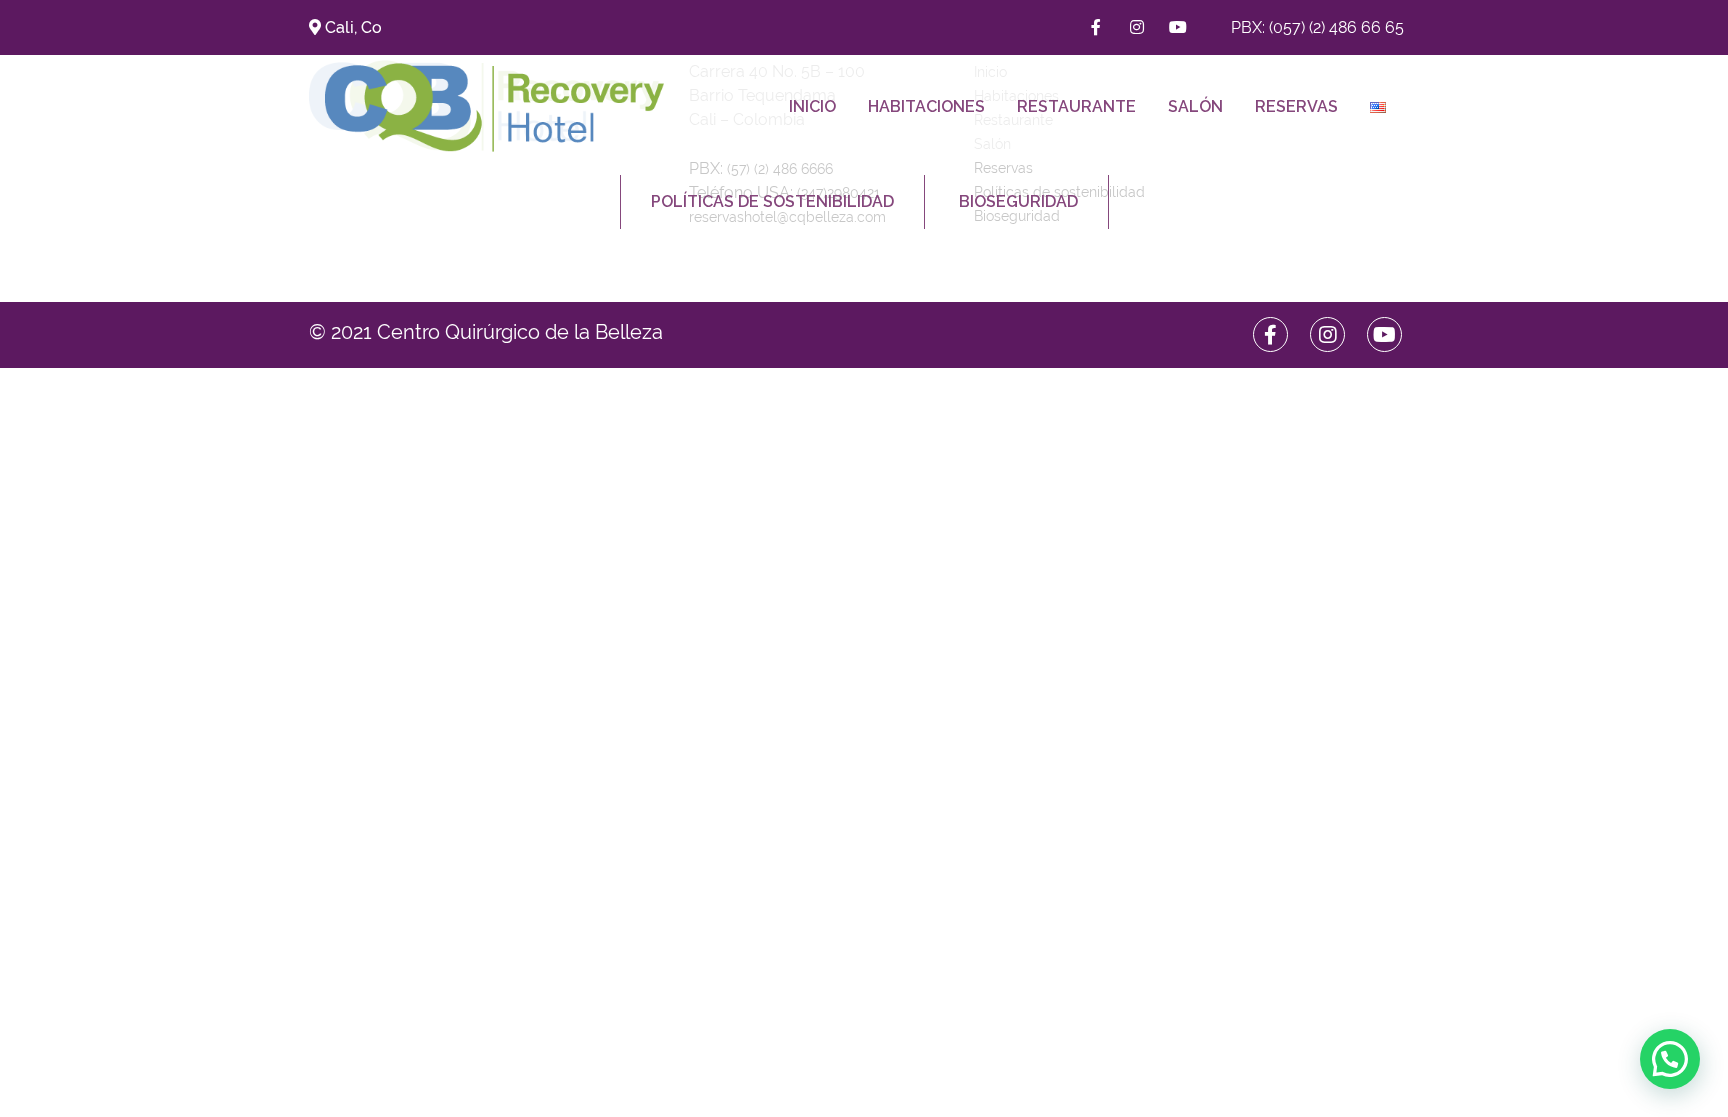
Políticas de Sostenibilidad (772, 201)
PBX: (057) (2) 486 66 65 (1317, 27)
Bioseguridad (1018, 201)
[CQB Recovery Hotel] (494, 106)
